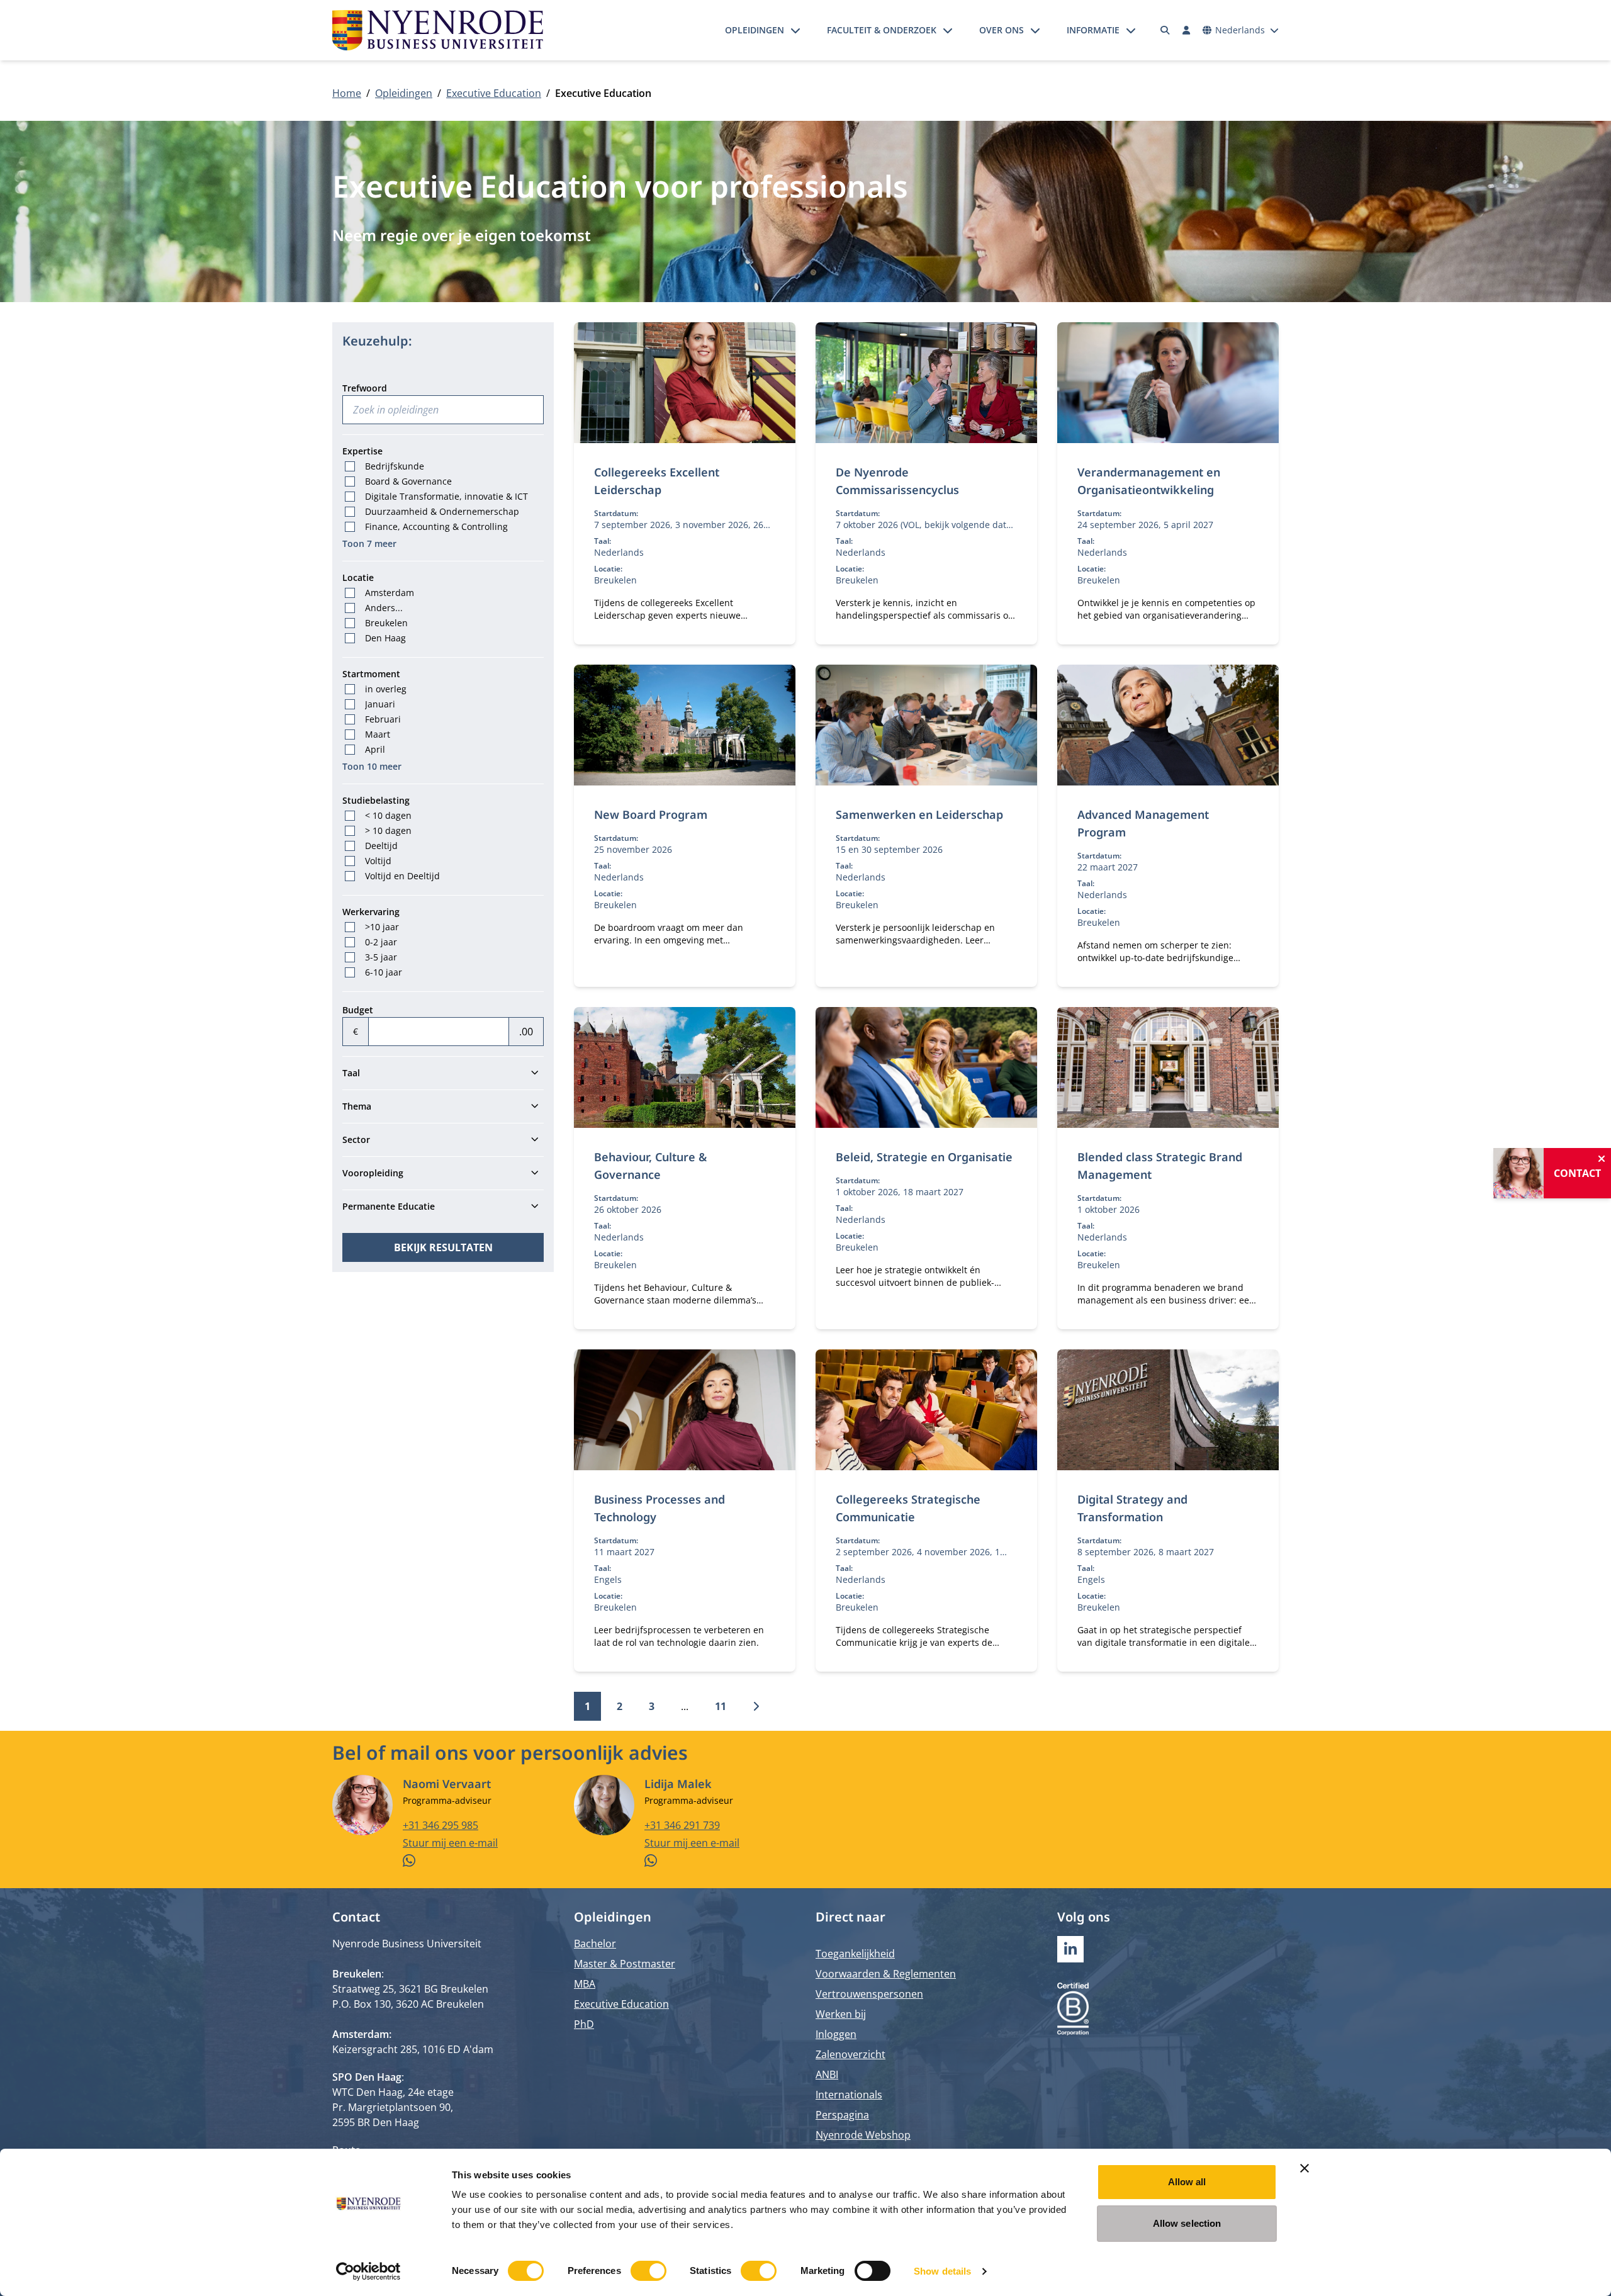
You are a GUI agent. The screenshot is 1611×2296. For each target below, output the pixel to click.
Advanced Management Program (1143, 823)
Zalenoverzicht (850, 2054)
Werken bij (841, 2014)
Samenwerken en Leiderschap (919, 814)
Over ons (1002, 30)
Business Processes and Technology (660, 1508)
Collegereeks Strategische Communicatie (908, 1508)
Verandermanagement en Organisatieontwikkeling (1149, 481)
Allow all (1187, 2182)
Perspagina (842, 2115)
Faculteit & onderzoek (882, 30)
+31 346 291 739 (682, 1825)
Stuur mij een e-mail (450, 1843)
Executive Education (494, 93)
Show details (942, 2271)
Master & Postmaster (625, 1964)
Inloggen (836, 2034)
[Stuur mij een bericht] (478, 1860)
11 (721, 1706)
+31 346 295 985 (441, 1825)
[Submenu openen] (795, 30)
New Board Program (651, 814)
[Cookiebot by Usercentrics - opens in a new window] (368, 2271)
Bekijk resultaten (443, 1247)
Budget (358, 1010)
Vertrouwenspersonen (869, 1994)
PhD (584, 2024)
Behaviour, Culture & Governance (650, 1166)
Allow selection (1187, 2223)
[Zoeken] (1165, 30)
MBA (585, 1984)
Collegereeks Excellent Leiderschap (657, 481)
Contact (1577, 1173)
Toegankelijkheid (855, 1954)
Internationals (849, 2095)
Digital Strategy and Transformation (1132, 1508)
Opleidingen (755, 30)
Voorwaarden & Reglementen (886, 1974)
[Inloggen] (1186, 30)
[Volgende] (756, 1706)
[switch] (648, 2271)
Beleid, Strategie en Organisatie (924, 1157)
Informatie (1093, 30)
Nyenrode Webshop (863, 2135)
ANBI (827, 2074)
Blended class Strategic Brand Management (1160, 1166)
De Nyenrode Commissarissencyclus (897, 481)
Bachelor (595, 1944)
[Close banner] (1305, 2168)
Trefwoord (365, 388)
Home (347, 93)
